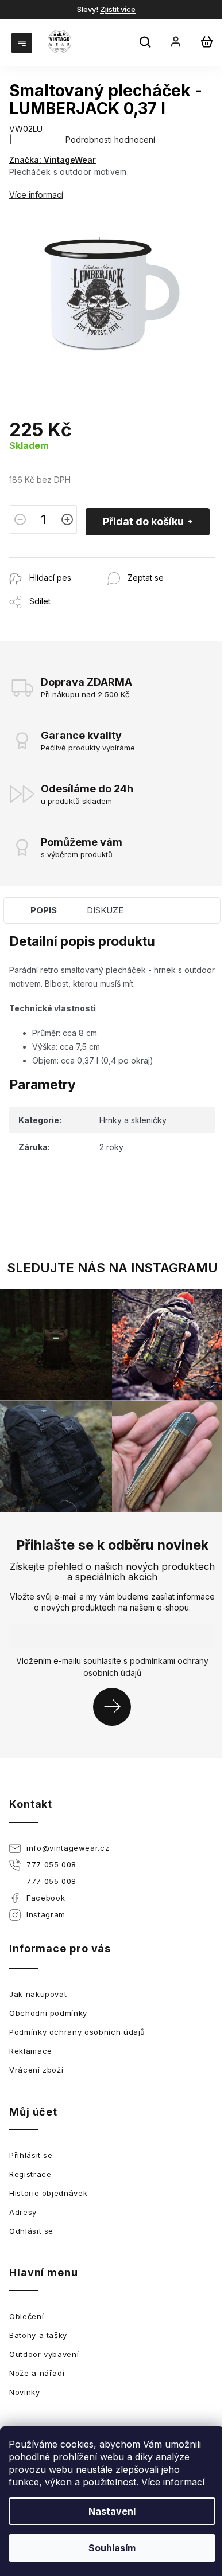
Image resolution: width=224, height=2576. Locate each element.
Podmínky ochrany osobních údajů (77, 2032)
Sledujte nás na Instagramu (112, 1268)
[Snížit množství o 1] (20, 519)
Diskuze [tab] (105, 910)
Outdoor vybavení (44, 2354)
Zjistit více (118, 9)
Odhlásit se (31, 2231)
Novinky (25, 2392)
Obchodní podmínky (48, 2013)
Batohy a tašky (38, 2335)
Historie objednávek (48, 2193)
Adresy (23, 2212)
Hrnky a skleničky (133, 1120)
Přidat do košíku (143, 521)
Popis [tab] (44, 910)
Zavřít (72, 563)
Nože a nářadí (37, 2373)
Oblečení (26, 2316)
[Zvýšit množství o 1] (67, 519)
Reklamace (31, 2051)
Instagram (46, 1914)
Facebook (46, 1898)
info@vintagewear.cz (68, 1848)
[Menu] (23, 42)
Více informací (173, 2482)
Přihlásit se (116, 1707)
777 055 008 (51, 1864)
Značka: (53, 160)
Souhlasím (112, 2548)
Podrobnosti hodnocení (110, 140)
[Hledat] (146, 44)
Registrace (30, 2174)
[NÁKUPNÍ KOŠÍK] (207, 42)
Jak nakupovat (38, 1994)
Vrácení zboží (36, 2070)
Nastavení (112, 2511)
